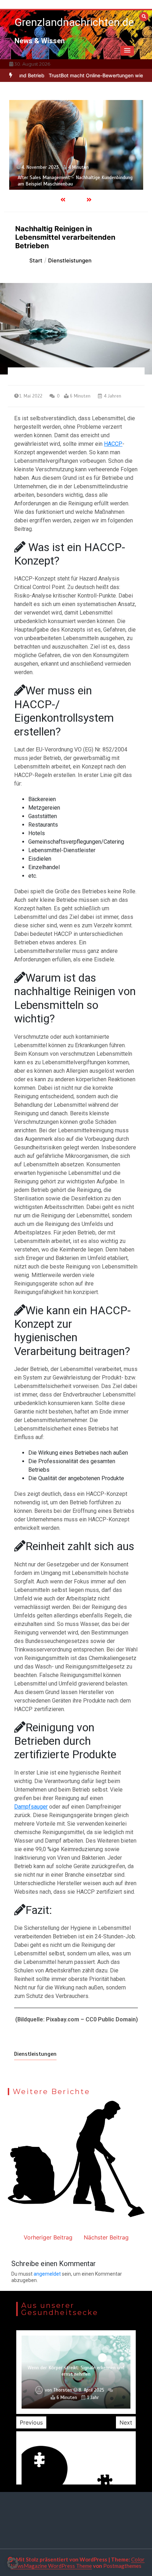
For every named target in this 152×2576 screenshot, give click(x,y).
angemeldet (47, 2274)
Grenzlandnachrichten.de (74, 22)
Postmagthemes (122, 2566)
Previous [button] (31, 2422)
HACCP (113, 444)
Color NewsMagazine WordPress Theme (78, 2563)
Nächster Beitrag (106, 2237)
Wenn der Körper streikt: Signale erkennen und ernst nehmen (76, 2371)
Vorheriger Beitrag (48, 2237)
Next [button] (126, 2422)
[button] (127, 51)
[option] (76, 145)
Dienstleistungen (35, 2054)
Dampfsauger (31, 1807)
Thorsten (63, 2390)
